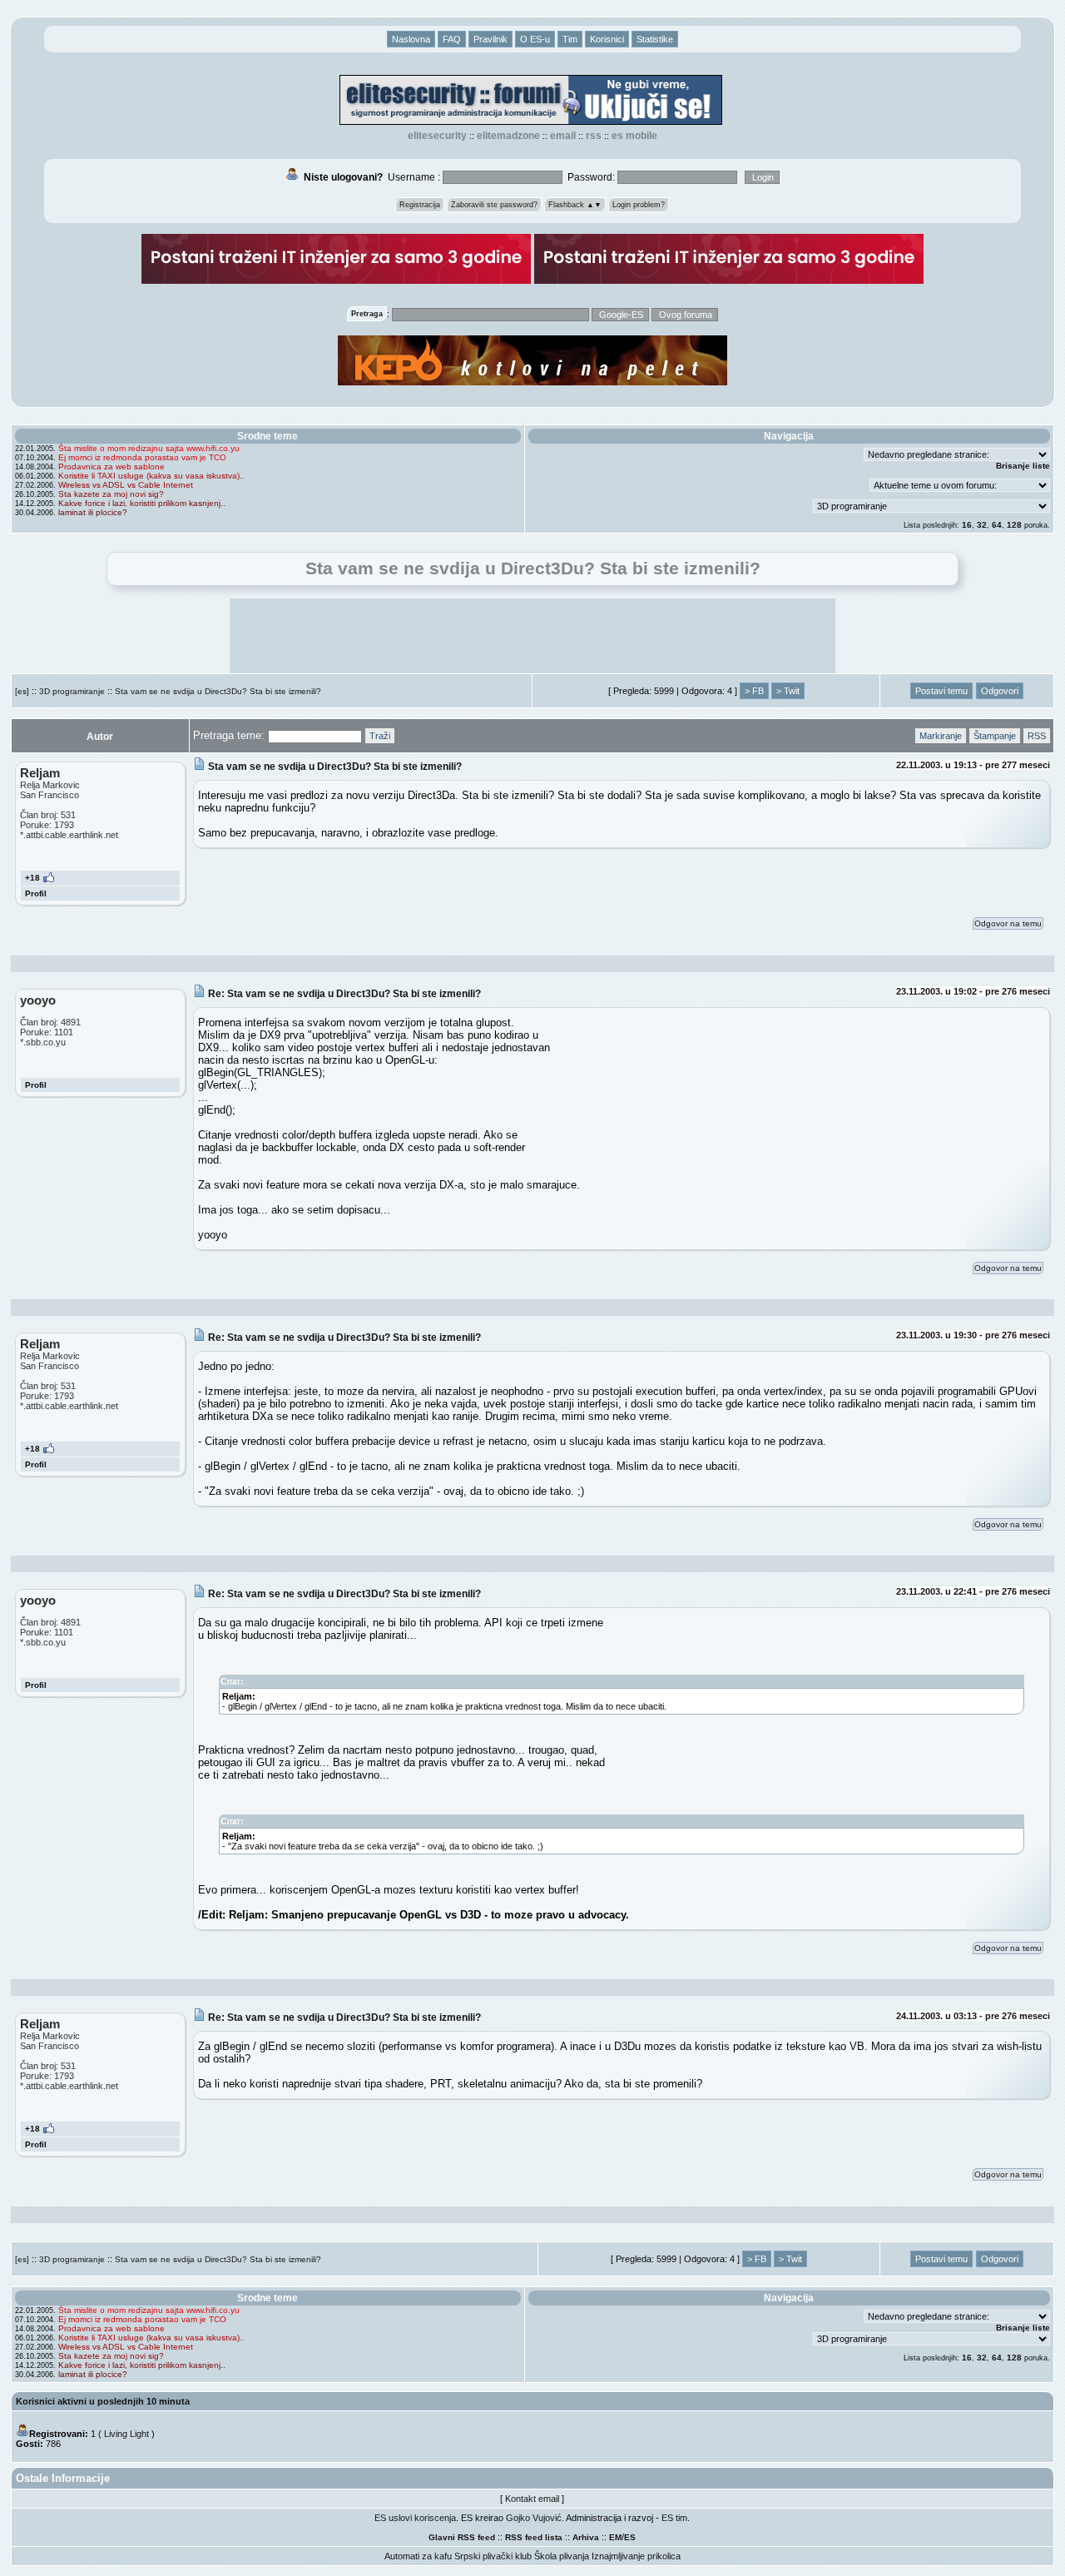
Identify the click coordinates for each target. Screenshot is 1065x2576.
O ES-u (535, 39)
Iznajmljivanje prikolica (636, 2556)
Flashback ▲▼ (575, 205)
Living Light (126, 2434)
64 (997, 525)
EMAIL (563, 136)
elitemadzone (508, 136)
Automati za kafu (418, 2556)
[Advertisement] (532, 636)
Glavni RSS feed (462, 2537)
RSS (594, 136)
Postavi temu (941, 691)
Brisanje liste (1023, 466)
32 (982, 525)
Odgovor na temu (1008, 923)
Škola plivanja (562, 2556)
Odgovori (1000, 691)
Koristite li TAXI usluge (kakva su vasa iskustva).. (151, 476)
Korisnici (607, 39)
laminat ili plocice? (93, 512)
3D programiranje (72, 691)
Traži (380, 736)
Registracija (420, 205)
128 (1014, 525)
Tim (570, 39)
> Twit (788, 691)
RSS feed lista (534, 2537)
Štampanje (995, 736)
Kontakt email (532, 2499)
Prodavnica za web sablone (111, 467)
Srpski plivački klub (493, 2556)
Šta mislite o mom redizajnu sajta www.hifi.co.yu (149, 448)
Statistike (655, 39)
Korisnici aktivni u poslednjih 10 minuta (103, 2401)
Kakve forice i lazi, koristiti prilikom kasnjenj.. (142, 503)
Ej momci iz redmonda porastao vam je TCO (142, 457)
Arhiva (586, 2537)
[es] (22, 691)
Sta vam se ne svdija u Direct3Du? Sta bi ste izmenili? (218, 691)
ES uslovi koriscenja (415, 2518)
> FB (754, 691)
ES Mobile (634, 136)
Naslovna (411, 39)
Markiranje (941, 736)
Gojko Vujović (534, 2518)
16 (967, 525)
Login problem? (639, 205)
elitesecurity (437, 136)
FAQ (452, 39)
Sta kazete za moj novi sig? (111, 494)
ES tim (674, 2518)
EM (615, 2537)
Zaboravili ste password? (494, 205)
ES (630, 2537)
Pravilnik (490, 39)
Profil (36, 893)
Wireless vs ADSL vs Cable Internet (126, 485)
